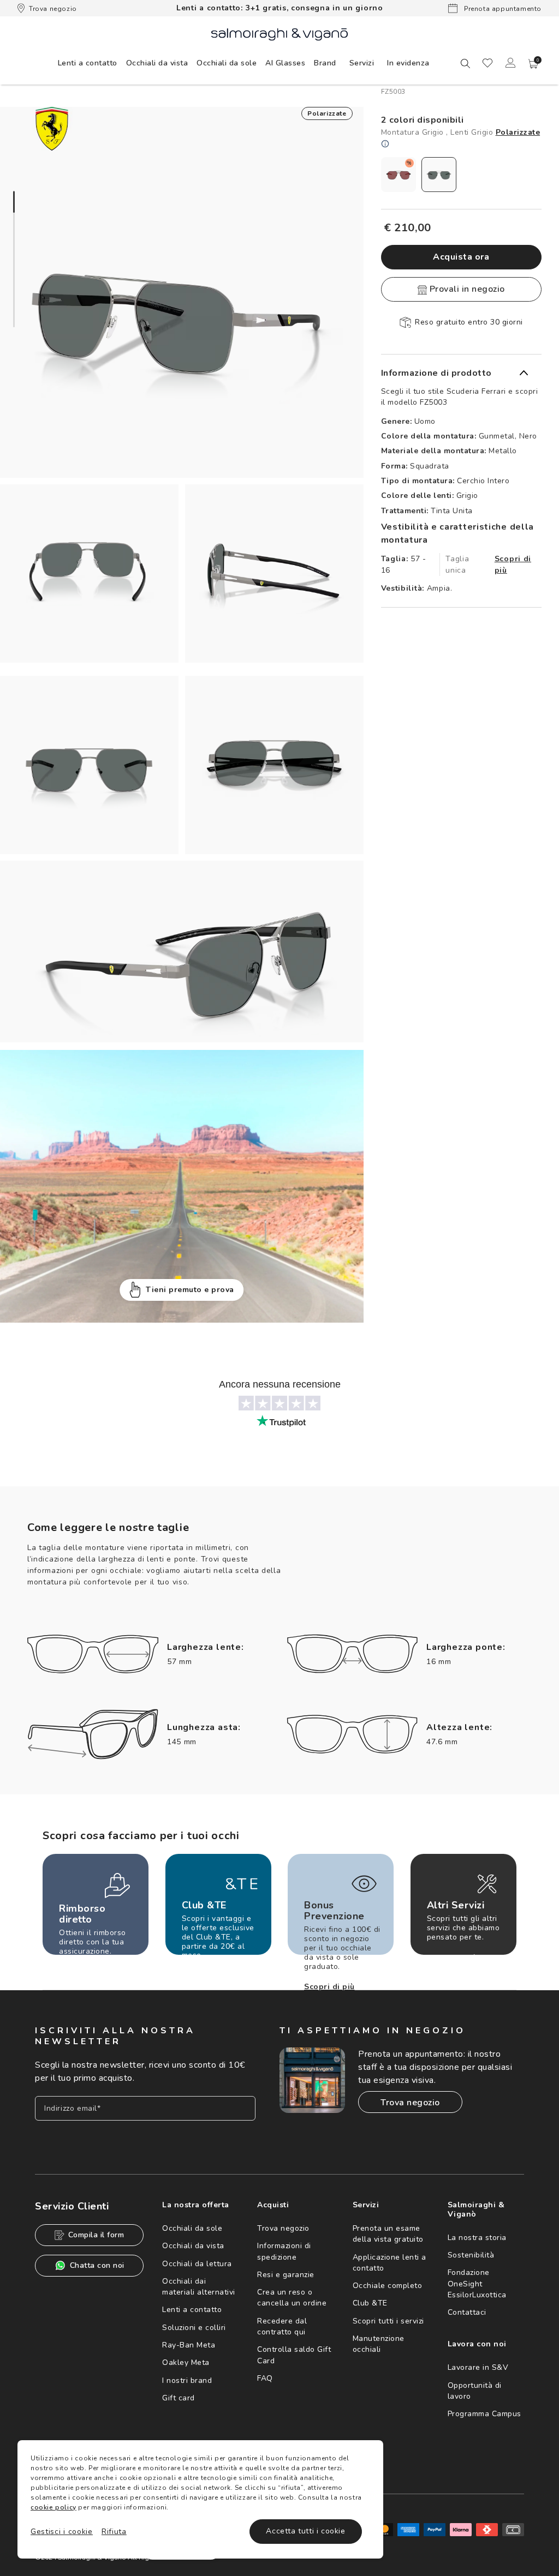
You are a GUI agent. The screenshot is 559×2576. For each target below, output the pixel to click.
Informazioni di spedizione (284, 2251)
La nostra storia (477, 2238)
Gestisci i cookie (62, 2532)
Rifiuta (114, 2532)
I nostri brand (187, 2380)
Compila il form (96, 2235)
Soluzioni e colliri (194, 2328)
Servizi (362, 63)
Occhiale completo (388, 2286)
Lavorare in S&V (478, 2367)
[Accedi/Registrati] (510, 63)
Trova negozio (53, 9)
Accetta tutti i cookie (305, 2531)
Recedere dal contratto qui (282, 2326)
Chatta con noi (97, 2265)
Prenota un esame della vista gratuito (388, 2234)
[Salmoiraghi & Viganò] (279, 34)
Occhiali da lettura (197, 2264)
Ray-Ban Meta (189, 2345)
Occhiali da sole (192, 2228)
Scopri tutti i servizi (388, 2321)
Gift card (179, 2398)
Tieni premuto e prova (190, 1290)
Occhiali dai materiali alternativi (199, 2287)
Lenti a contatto (192, 2310)
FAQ (265, 2378)
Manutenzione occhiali (379, 2344)
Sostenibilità (471, 2255)
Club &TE (370, 2303)
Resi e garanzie (286, 2275)
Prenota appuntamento (502, 9)
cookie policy (53, 2507)
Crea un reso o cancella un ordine (292, 2298)
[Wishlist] (487, 63)
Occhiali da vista (193, 2246)
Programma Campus (484, 2414)
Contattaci (467, 2312)
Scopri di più (513, 565)
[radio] (399, 175)
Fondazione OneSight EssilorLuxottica (477, 2284)
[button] (533, 64)
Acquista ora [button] (461, 257)
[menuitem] (88, 63)
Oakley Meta (186, 2362)
